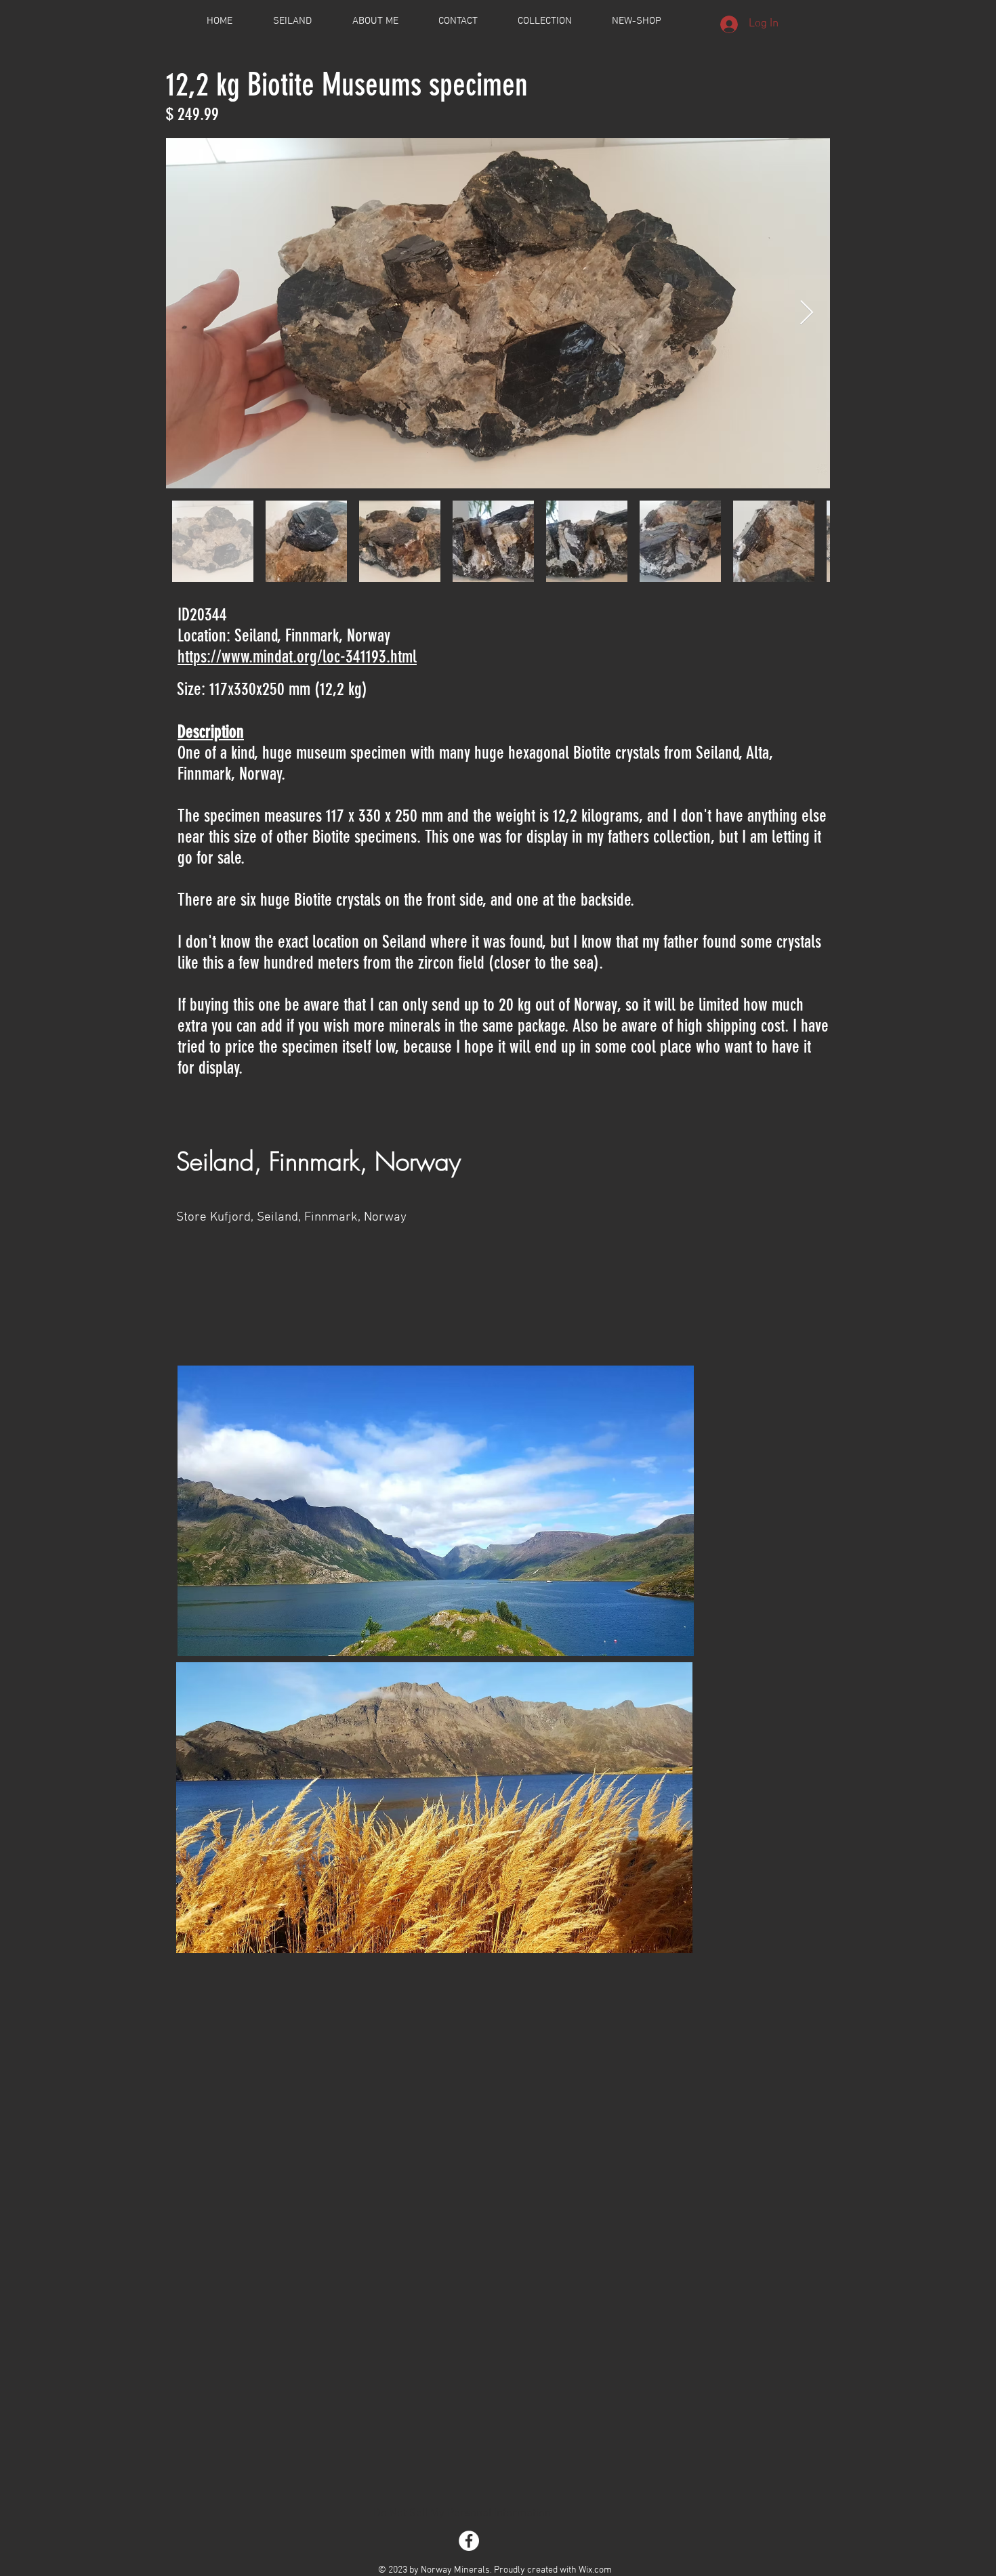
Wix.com (595, 2570)
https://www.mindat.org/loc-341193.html (297, 657)
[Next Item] (807, 313)
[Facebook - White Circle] (469, 2541)
